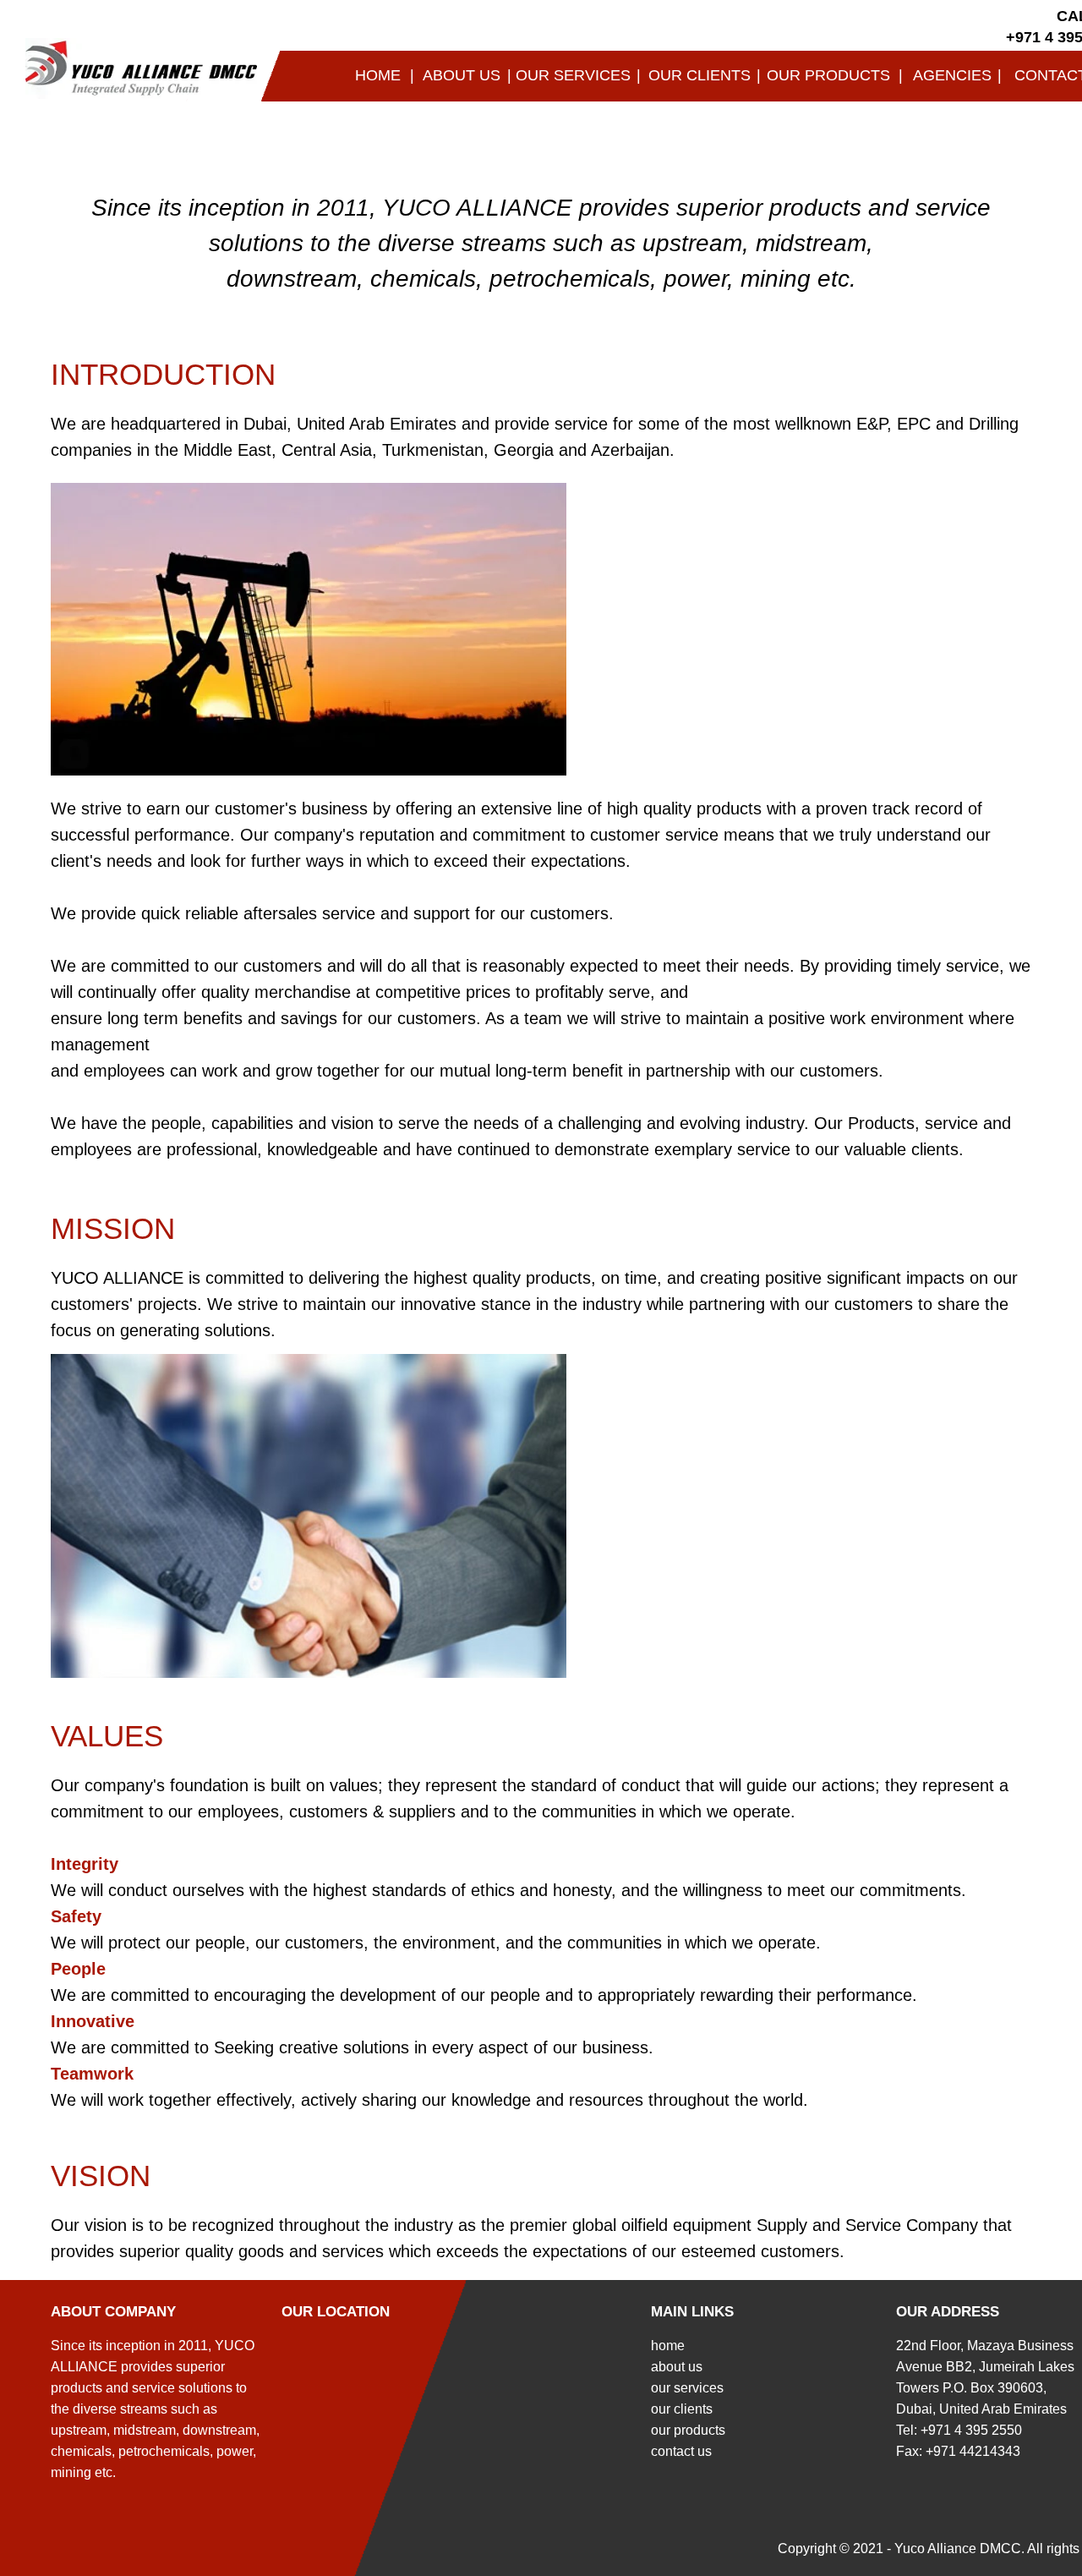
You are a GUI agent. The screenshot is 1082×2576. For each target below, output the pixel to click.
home (668, 2346)
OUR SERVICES (573, 75)
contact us (681, 2451)
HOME (378, 75)
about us (677, 2367)
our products (688, 2430)
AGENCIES (952, 75)
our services (687, 2388)
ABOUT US (462, 75)
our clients (682, 2409)
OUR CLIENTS (699, 75)
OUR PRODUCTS (828, 75)
